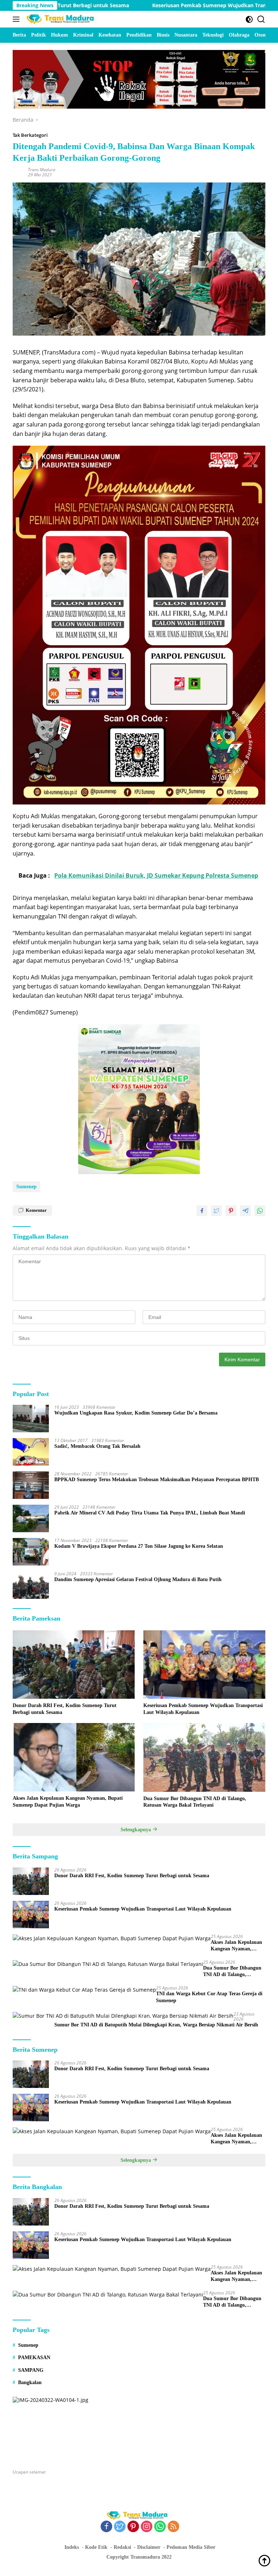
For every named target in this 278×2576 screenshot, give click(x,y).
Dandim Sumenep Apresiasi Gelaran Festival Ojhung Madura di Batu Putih (138, 1579)
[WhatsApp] (160, 2527)
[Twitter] (120, 2527)
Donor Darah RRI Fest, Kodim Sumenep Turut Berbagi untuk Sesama (65, 1709)
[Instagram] (147, 2527)
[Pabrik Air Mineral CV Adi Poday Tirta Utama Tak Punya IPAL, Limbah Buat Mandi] (31, 1518)
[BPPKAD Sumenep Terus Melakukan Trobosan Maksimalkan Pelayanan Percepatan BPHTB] (31, 1485)
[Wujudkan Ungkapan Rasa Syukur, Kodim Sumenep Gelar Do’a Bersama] (31, 1419)
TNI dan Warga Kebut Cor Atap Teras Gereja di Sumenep (209, 1997)
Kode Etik (96, 2547)
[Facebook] (106, 2527)
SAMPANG (31, 2370)
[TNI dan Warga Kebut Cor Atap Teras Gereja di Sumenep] (84, 1990)
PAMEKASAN (34, 2358)
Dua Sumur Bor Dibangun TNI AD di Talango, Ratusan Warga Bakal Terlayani (195, 1802)
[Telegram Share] (245, 1211)
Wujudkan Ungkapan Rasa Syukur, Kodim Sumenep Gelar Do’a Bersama (136, 1413)
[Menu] (18, 19)
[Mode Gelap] (249, 19)
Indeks (72, 2547)
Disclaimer (149, 2547)
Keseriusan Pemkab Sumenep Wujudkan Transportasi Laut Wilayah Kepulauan (203, 1709)
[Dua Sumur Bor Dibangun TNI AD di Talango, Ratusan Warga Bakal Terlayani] (204, 1757)
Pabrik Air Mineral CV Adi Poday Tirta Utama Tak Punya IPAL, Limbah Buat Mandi (150, 1513)
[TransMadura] (61, 19)
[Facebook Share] (202, 1211)
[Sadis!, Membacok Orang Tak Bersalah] (31, 1452)
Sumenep (26, 1187)
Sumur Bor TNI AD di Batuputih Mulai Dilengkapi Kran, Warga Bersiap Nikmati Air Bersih (156, 2025)
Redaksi (122, 2547)
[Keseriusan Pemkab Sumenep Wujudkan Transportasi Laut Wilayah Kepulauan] (204, 1665)
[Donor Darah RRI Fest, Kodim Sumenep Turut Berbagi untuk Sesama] (74, 1665)
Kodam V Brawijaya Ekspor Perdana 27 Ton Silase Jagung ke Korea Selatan (139, 1546)
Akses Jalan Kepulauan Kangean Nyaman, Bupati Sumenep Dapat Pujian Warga (68, 1801)
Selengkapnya (136, 1830)
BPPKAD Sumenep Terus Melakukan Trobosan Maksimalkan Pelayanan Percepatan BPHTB (157, 1480)
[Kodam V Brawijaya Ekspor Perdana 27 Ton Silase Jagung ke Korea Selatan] (31, 1552)
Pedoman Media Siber (191, 2547)
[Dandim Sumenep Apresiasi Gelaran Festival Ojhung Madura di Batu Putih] (31, 1585)
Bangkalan (30, 2382)
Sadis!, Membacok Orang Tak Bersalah (97, 1446)
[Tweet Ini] (216, 1211)
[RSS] (173, 2527)
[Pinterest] (133, 2527)
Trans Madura (42, 170)
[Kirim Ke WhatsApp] (260, 1211)
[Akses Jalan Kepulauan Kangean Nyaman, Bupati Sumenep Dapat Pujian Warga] (74, 1757)
